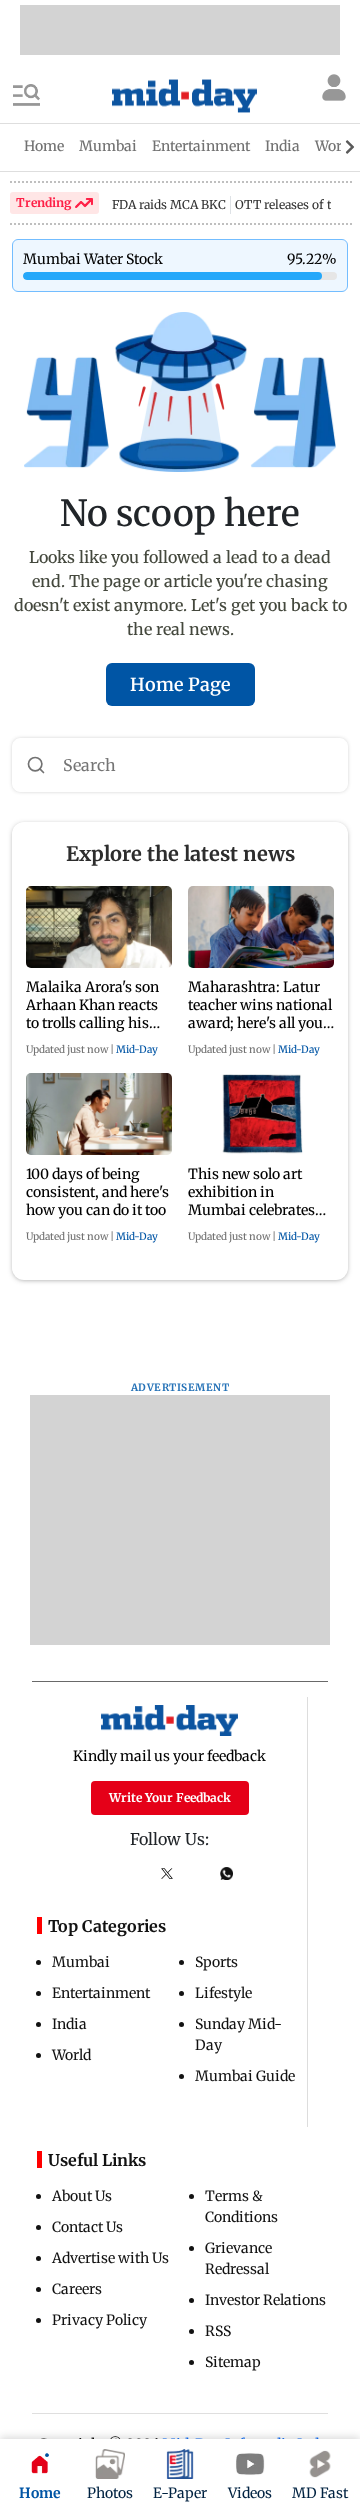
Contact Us (87, 2227)
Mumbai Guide (245, 2076)
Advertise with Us (110, 2258)
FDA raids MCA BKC (169, 204)
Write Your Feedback (170, 1797)
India (69, 2024)
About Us (82, 2196)
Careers (77, 2289)
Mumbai (81, 1962)
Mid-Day (137, 1049)
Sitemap (233, 2362)
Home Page (180, 684)
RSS (218, 2331)
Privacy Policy (99, 2320)
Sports (216, 1962)
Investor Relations (265, 2300)
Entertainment (101, 1993)
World (71, 2055)
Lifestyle (223, 1993)
